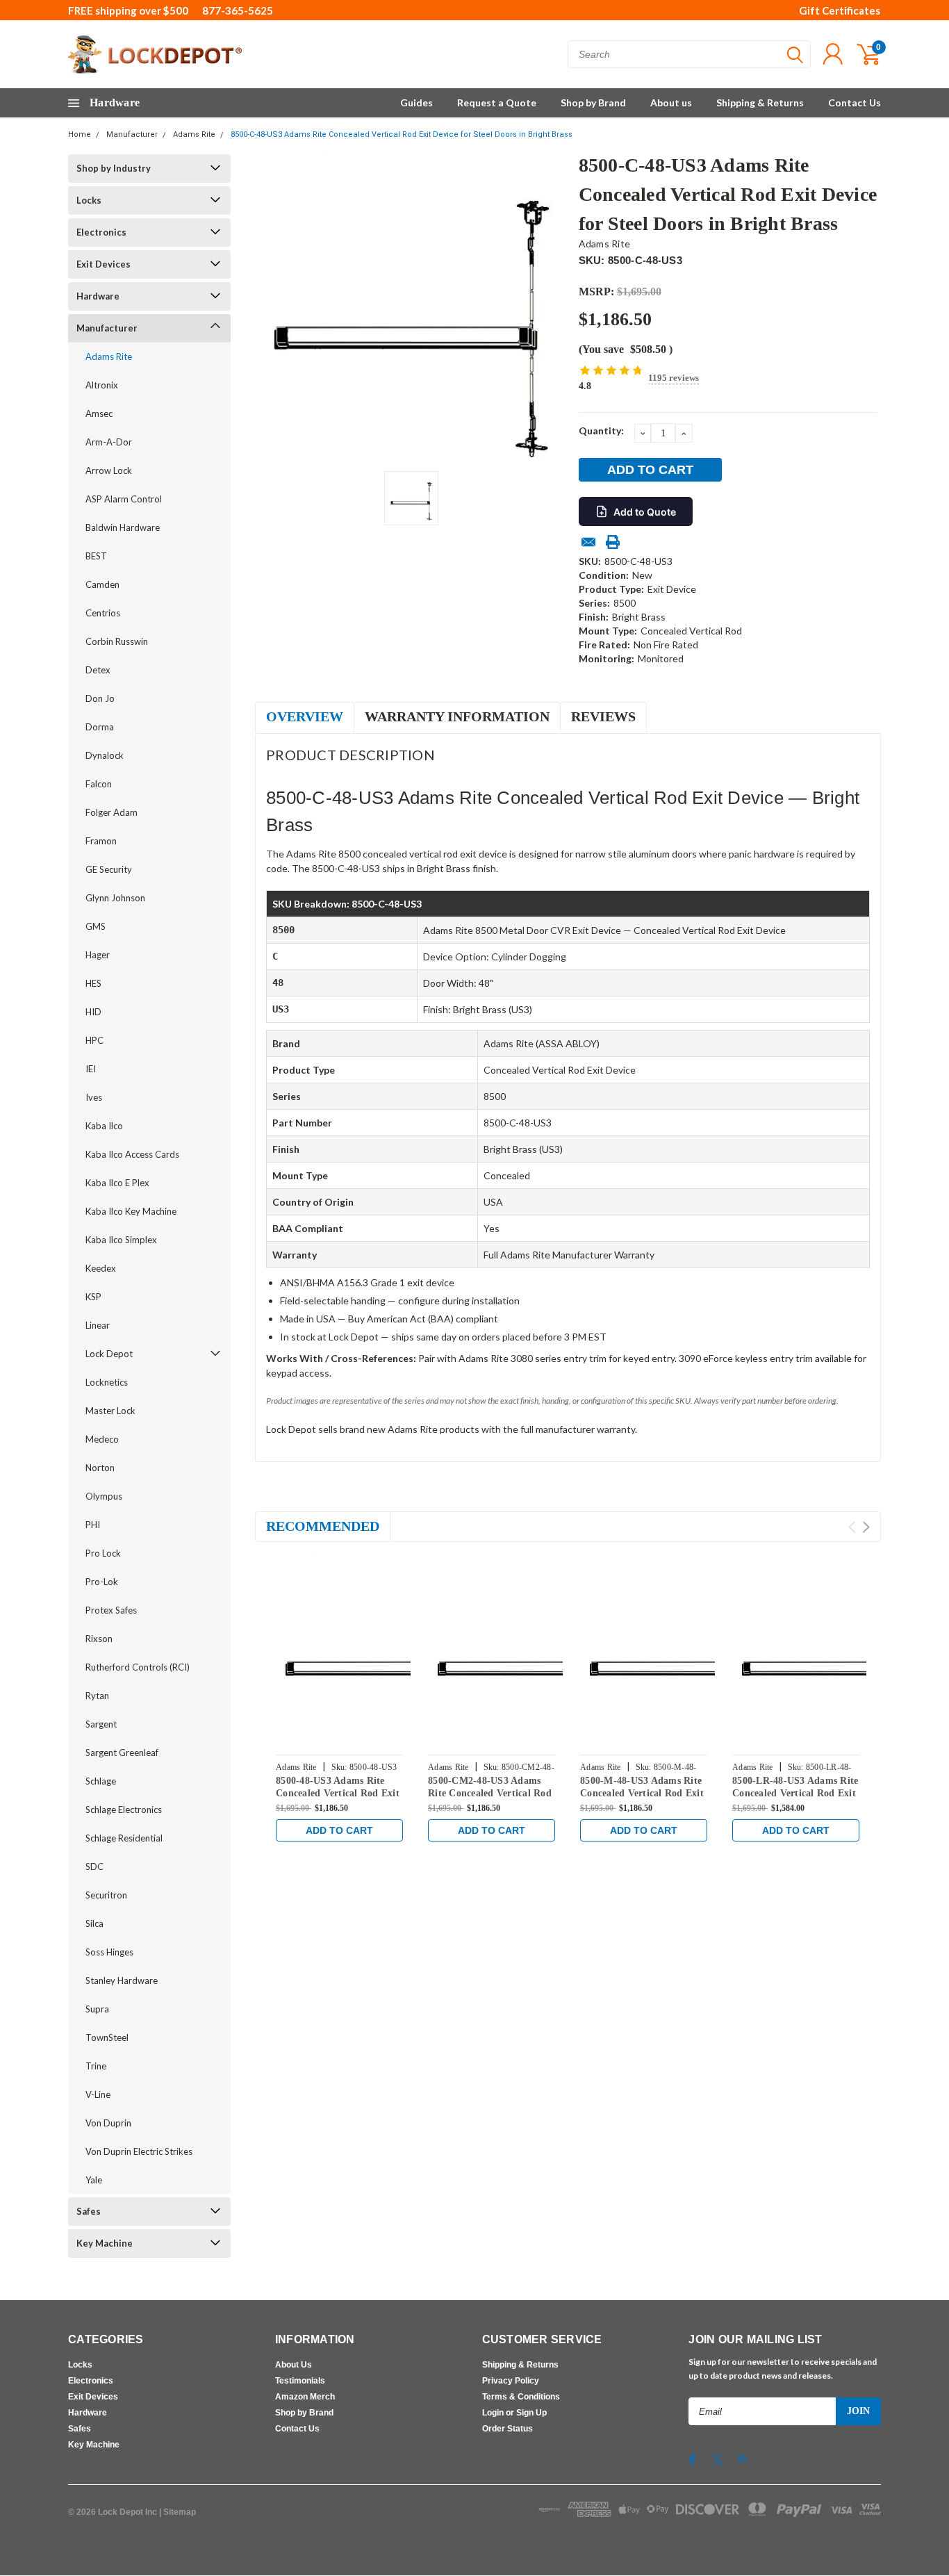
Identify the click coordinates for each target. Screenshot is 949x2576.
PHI (93, 1525)
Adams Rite (194, 134)
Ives (94, 1097)
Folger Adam (112, 812)
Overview (305, 716)
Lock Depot (109, 1354)
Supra (97, 2009)
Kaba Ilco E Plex (117, 1183)
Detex (98, 670)
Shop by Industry (114, 168)
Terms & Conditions (521, 2397)
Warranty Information (457, 716)
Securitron (106, 1895)
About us (671, 102)
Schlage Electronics (124, 1810)
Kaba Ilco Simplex (121, 1240)
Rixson (99, 1639)
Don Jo (100, 698)
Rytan (97, 1696)
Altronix (102, 385)
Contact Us (855, 102)
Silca (94, 1923)
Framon (101, 841)
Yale (94, 2180)
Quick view (370, 1650)
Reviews (603, 716)
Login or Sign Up (514, 2413)
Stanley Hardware (122, 1980)
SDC (94, 1867)
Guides (416, 102)
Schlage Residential (124, 1838)
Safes (89, 2211)
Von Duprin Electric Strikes (139, 2151)
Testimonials (300, 2381)
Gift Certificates (840, 10)
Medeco (102, 1439)
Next (866, 1527)
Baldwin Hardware (123, 527)
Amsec (99, 413)
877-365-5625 (238, 10)
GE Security (109, 869)
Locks (89, 200)
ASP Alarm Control (124, 499)
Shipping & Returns (760, 102)
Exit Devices (104, 264)
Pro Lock (103, 1553)
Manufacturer (132, 134)
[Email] (588, 542)
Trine (96, 2066)
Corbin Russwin (117, 641)
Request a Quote (497, 102)
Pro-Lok (102, 1582)
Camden (102, 584)
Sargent (101, 1724)
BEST (96, 556)
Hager (98, 955)
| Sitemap (178, 2512)
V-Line (98, 2094)
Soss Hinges (109, 1952)
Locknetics (107, 1382)
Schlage (101, 1781)
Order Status (507, 2429)
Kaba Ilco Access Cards (132, 1154)
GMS (96, 926)
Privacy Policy (511, 2381)
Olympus (104, 1496)
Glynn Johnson (115, 898)
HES (93, 983)
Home (80, 134)
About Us (294, 2365)
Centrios (103, 613)
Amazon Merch (305, 2397)
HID (93, 1012)
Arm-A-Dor (109, 442)
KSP (93, 1297)
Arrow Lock (109, 470)
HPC (94, 1040)
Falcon (99, 784)
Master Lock (110, 1411)
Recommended (323, 1526)
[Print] (613, 542)
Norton (100, 1468)
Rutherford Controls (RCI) (138, 1667)
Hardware (98, 296)
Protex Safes (111, 1610)
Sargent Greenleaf (122, 1753)
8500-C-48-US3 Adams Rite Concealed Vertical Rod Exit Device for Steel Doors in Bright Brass (402, 134)
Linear (98, 1325)
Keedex (101, 1268)
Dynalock (105, 755)
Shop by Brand (593, 102)
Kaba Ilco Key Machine (131, 1211)
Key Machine (105, 2243)
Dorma (100, 727)
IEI (91, 1069)
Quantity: (601, 430)
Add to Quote (645, 512)
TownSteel (107, 2037)
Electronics (101, 232)
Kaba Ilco (104, 1126)
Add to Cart (339, 1830)
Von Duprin (108, 2123)
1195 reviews (674, 378)
